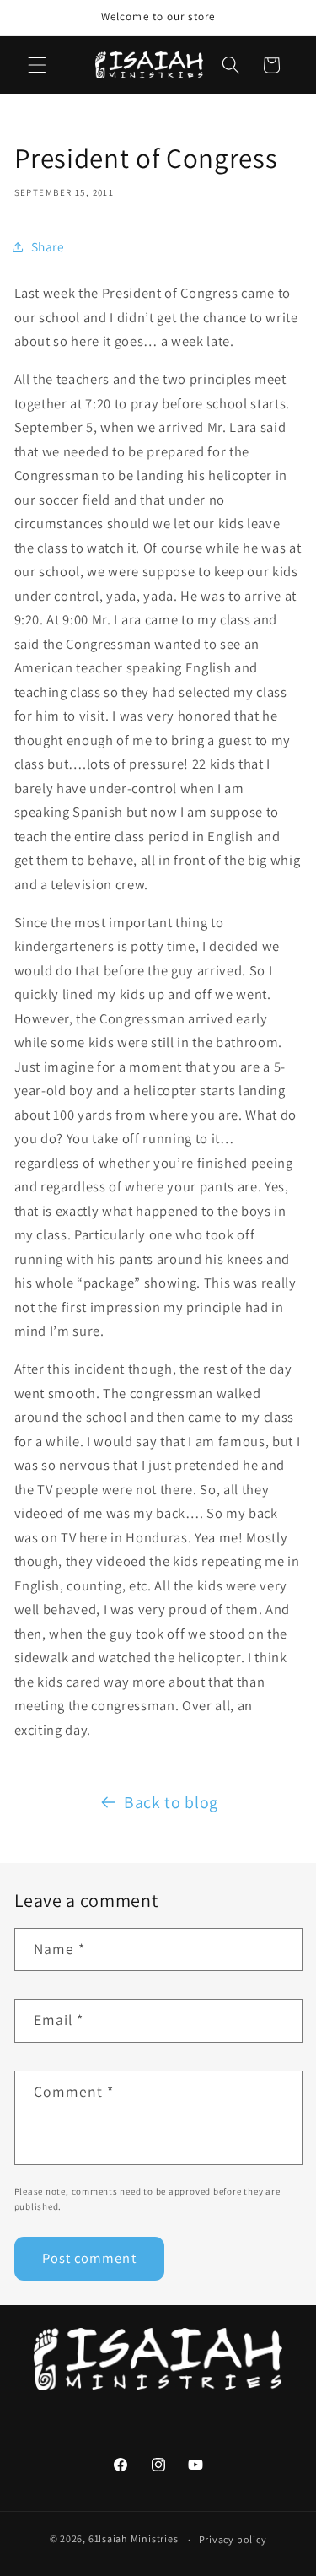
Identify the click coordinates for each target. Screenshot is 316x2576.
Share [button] (48, 246)
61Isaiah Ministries (134, 2539)
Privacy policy (233, 2539)
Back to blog (171, 1802)
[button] (37, 65)
